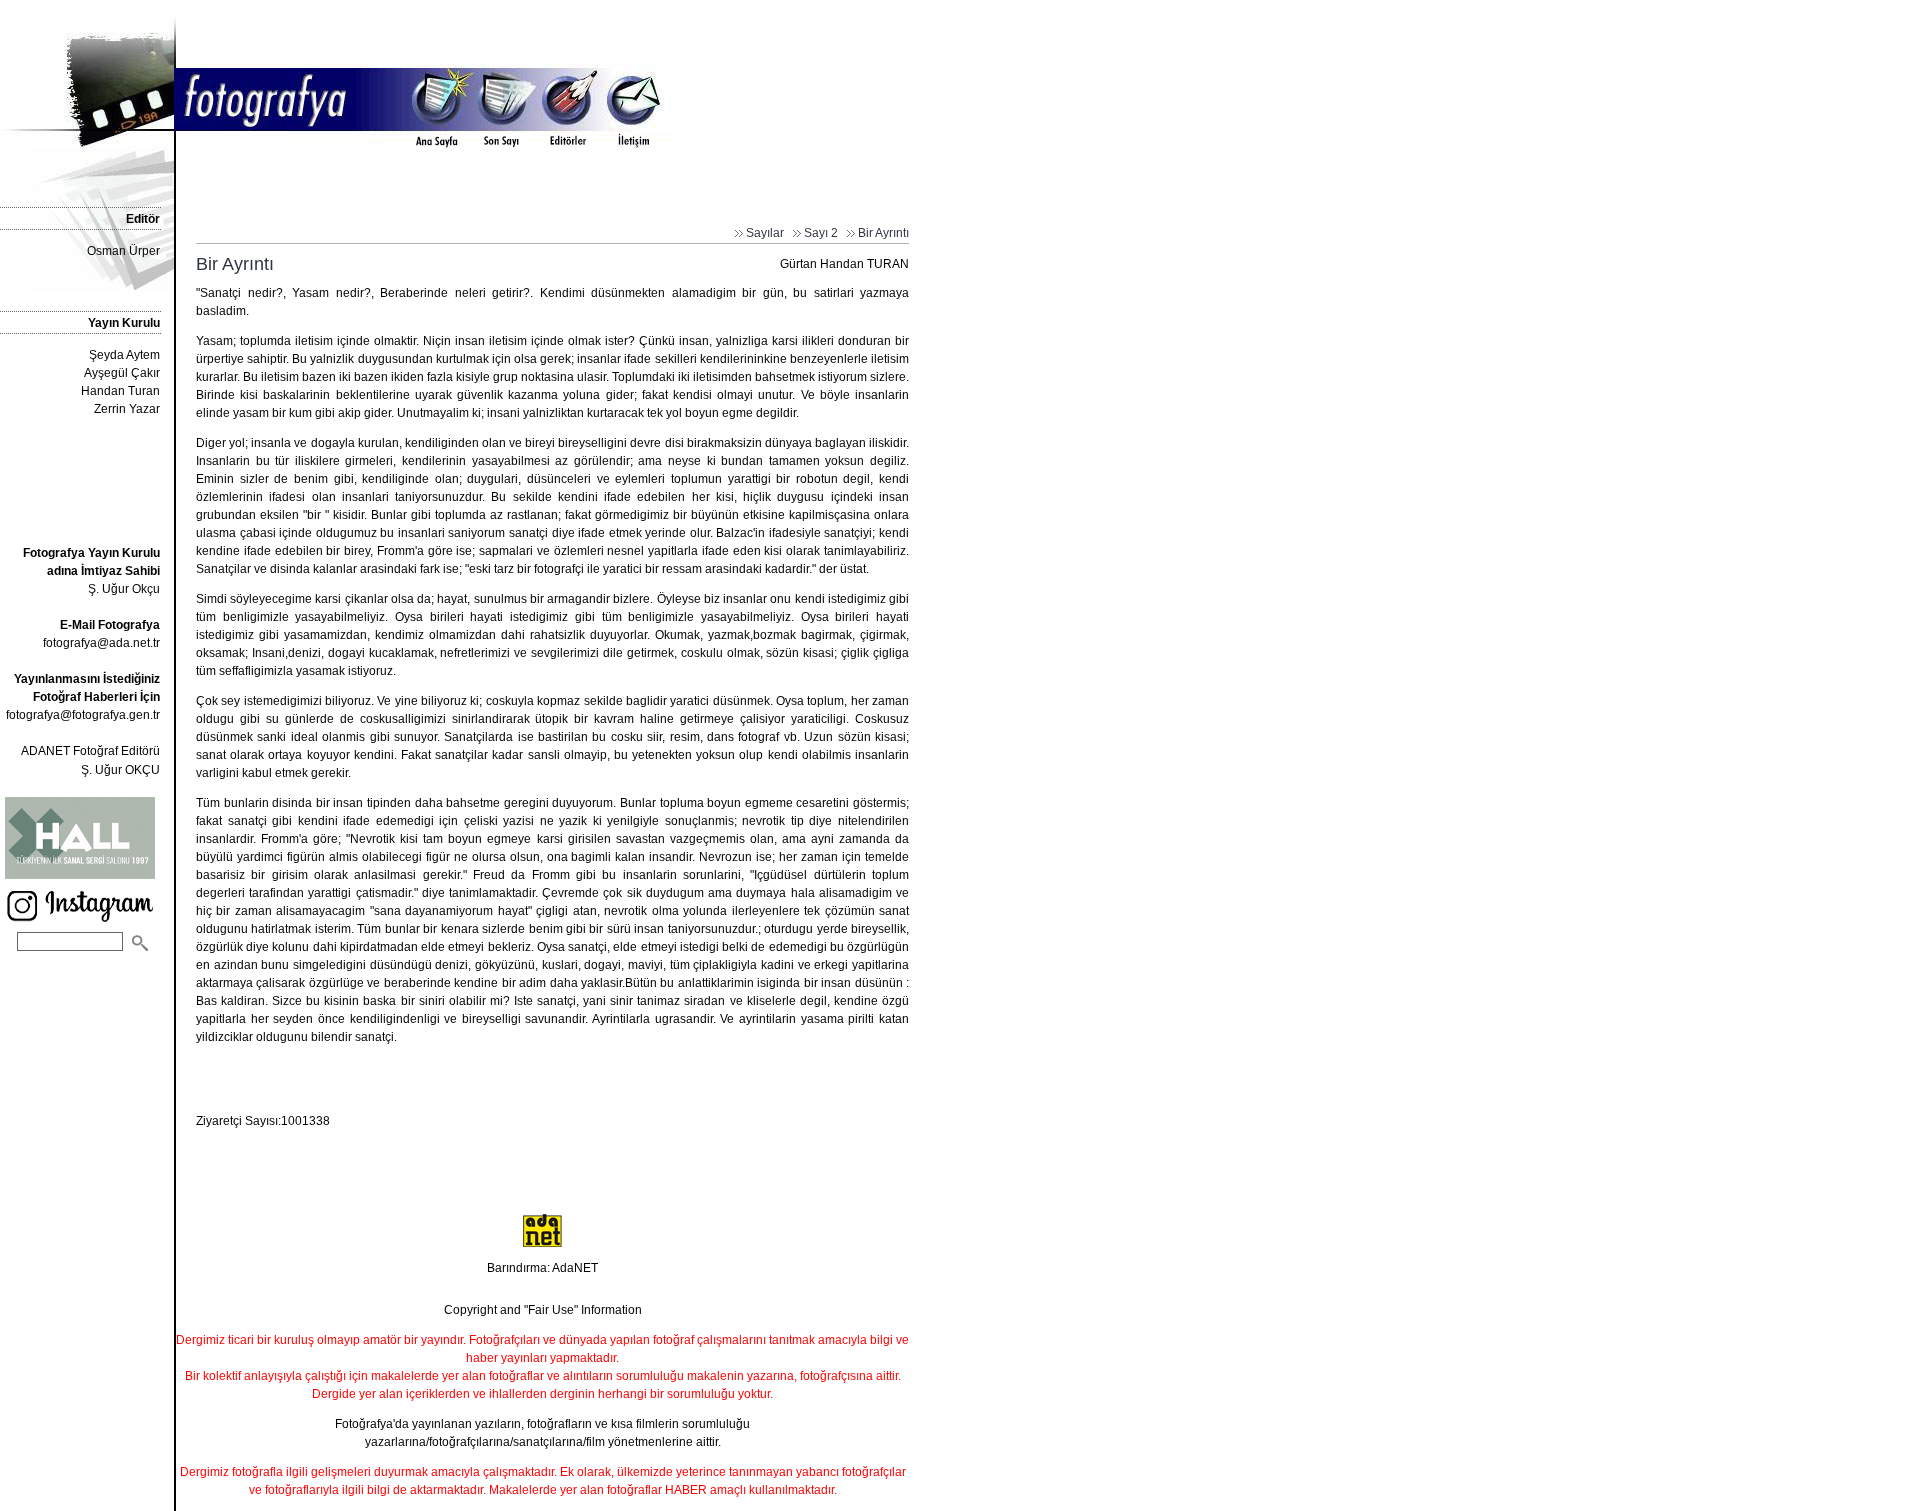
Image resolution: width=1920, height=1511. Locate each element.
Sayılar (765, 233)
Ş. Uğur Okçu (91, 571)
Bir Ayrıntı (883, 233)
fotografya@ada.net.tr (101, 643)
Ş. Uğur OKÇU (120, 770)
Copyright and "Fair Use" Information (543, 1310)
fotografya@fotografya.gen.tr (83, 715)
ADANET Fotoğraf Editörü (90, 751)
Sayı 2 (821, 233)
